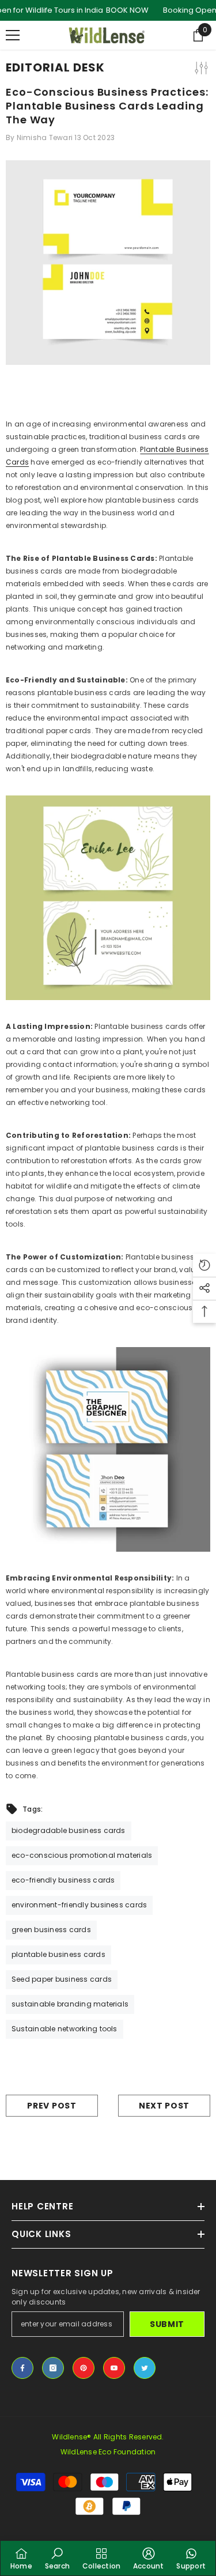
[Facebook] (22, 2368)
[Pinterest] (84, 2368)
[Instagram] (53, 2368)
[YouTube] (114, 2368)
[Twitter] (145, 2368)
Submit (167, 2324)
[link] (57, 2558)
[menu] (13, 35)
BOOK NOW (127, 10)
